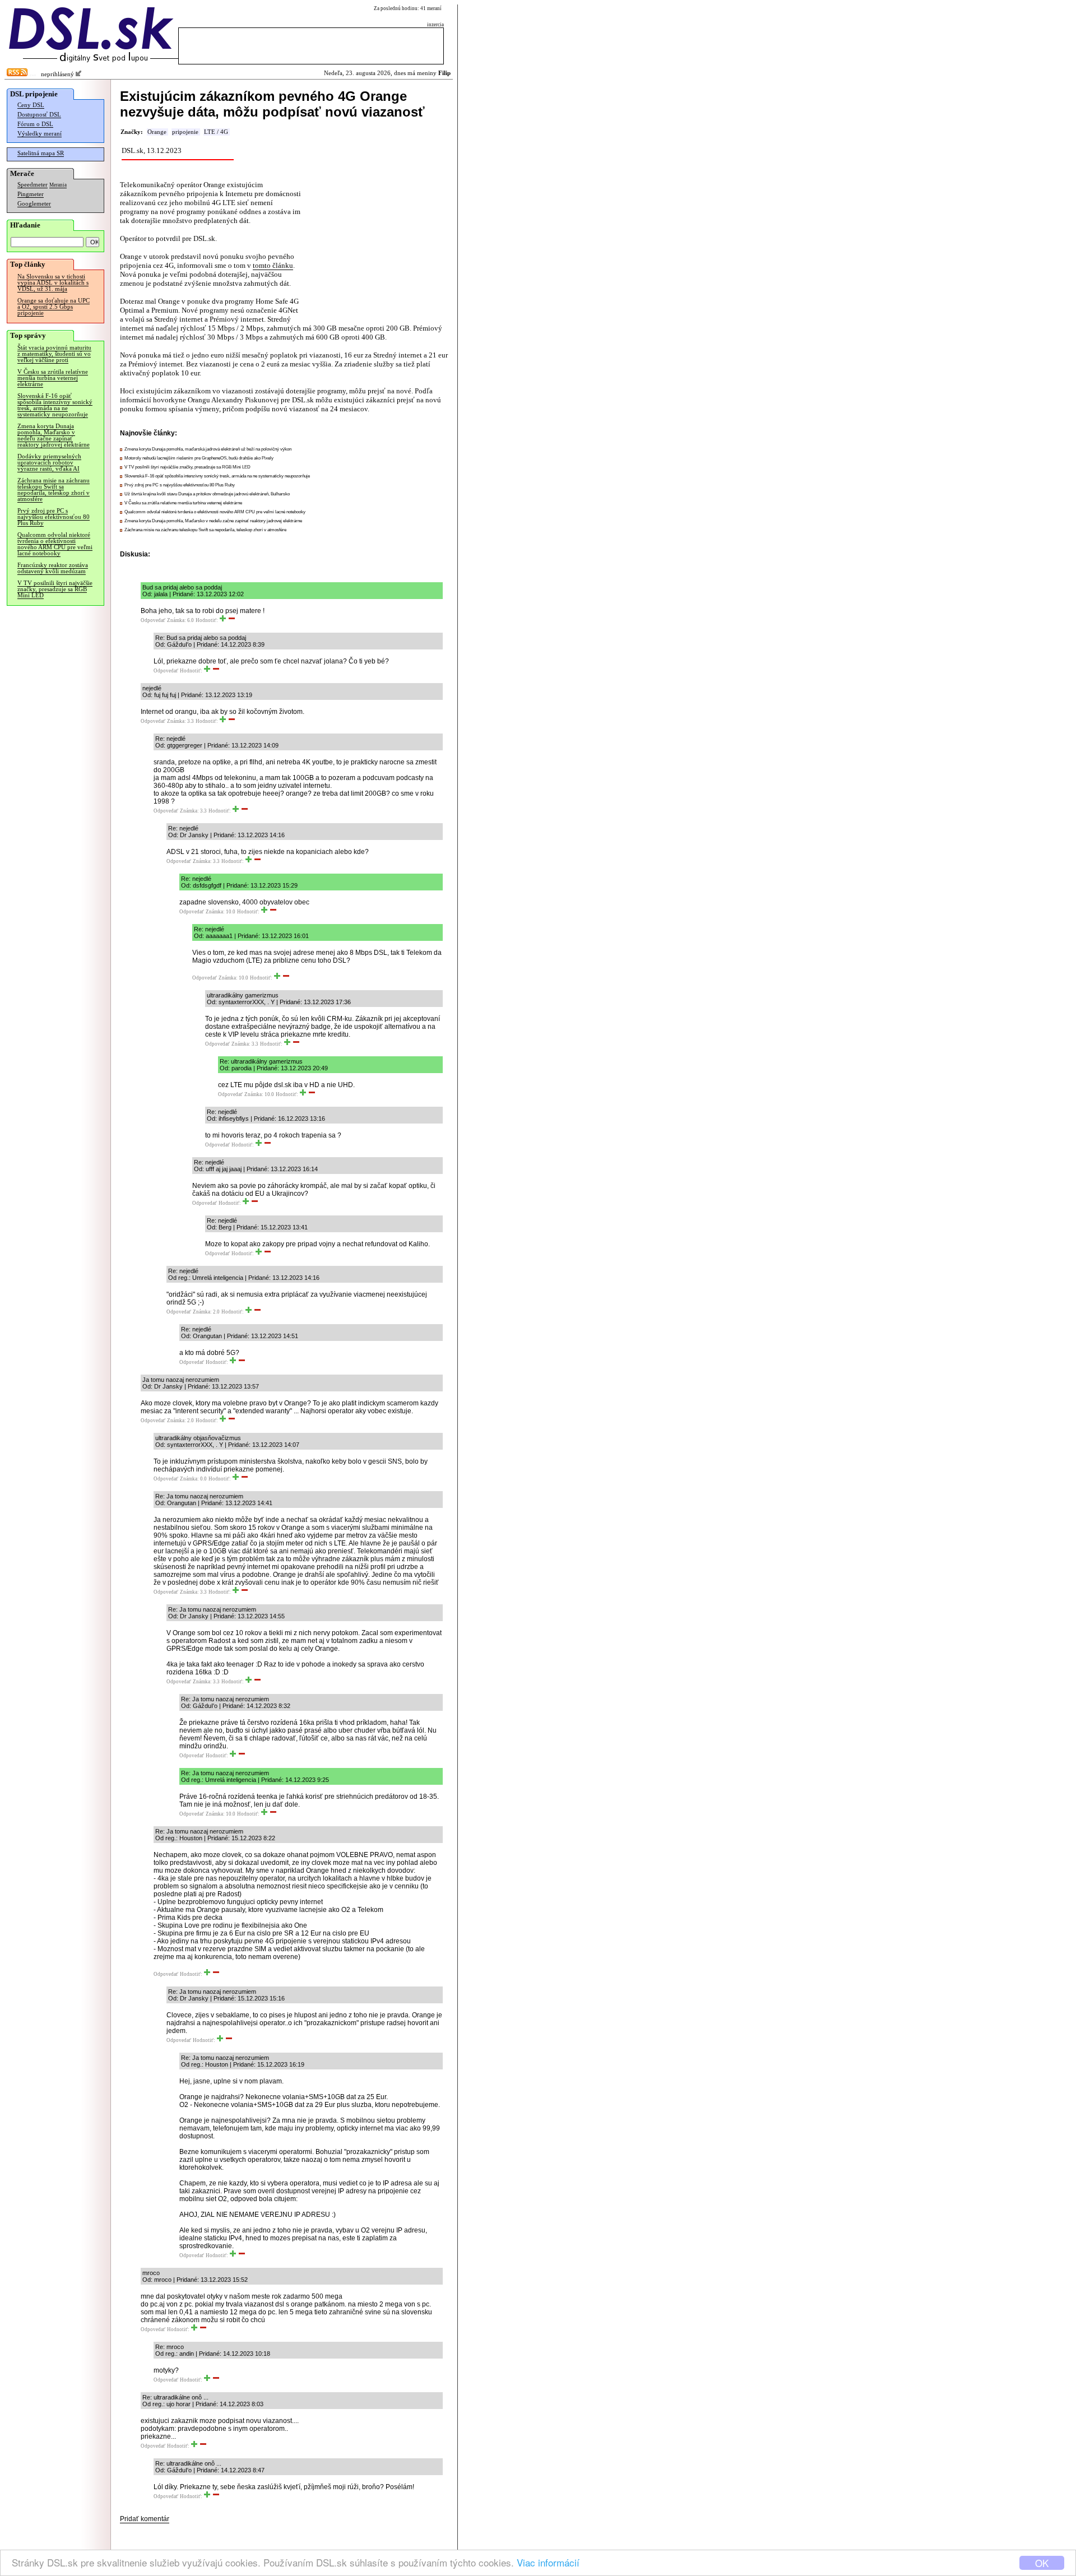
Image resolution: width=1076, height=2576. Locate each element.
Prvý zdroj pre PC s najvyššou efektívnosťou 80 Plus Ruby (54, 517)
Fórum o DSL (35, 124)
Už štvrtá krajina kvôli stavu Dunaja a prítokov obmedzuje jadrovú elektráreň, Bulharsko (207, 494)
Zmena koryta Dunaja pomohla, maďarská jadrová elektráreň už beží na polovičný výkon (208, 449)
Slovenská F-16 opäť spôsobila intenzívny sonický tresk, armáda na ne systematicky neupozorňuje (55, 405)
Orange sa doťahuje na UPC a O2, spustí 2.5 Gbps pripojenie (54, 307)
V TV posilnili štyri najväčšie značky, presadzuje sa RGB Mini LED (55, 589)
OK (1042, 2563)
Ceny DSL (31, 105)
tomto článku (273, 265)
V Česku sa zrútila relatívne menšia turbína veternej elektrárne (53, 378)
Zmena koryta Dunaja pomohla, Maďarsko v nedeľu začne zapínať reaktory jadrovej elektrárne (54, 435)
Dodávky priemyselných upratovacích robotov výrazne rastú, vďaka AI (49, 463)
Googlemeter (34, 204)
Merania (58, 185)
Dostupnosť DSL (39, 115)
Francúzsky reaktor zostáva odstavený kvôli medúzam (53, 568)
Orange (157, 132)
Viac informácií (548, 2562)
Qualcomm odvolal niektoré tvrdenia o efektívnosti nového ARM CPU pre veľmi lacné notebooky (55, 544)
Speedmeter (33, 185)
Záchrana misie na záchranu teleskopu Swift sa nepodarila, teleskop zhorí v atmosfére (54, 490)
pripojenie (185, 132)
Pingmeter (31, 194)
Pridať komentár (145, 2519)
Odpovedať (153, 620)
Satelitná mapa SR (41, 153)
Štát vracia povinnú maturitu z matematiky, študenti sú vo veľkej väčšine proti (54, 354)
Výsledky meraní (40, 134)
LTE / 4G (216, 132)
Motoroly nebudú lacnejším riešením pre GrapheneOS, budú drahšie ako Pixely (199, 458)
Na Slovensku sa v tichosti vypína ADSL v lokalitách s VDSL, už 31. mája (53, 283)
